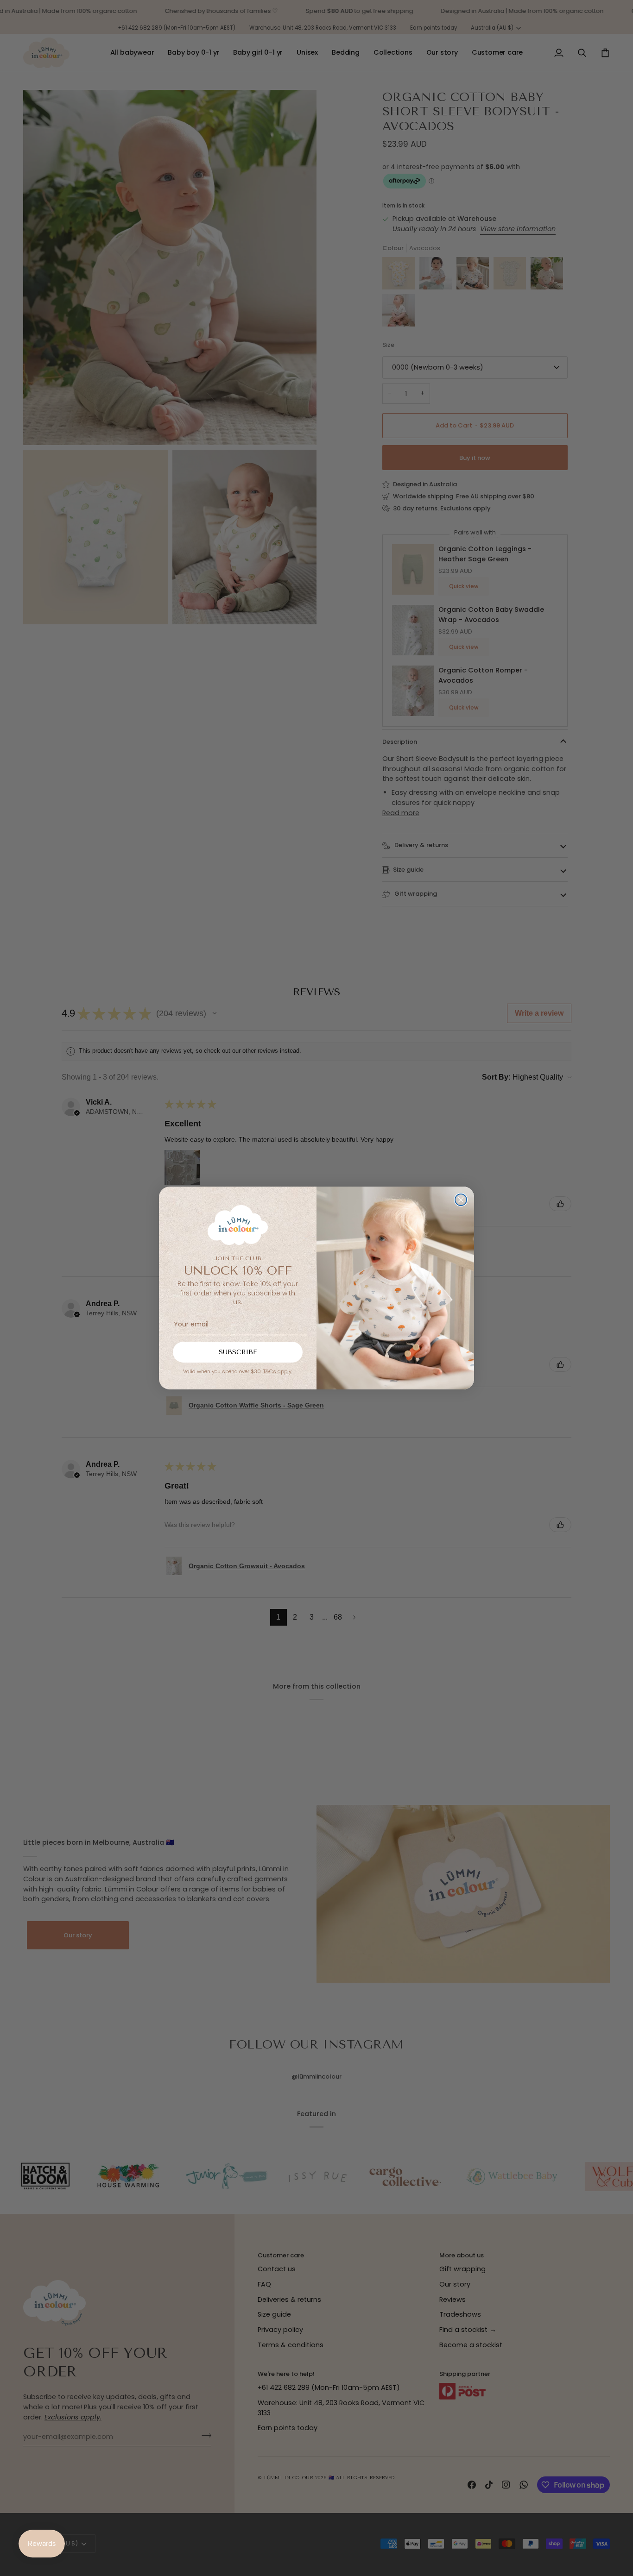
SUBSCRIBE (238, 1352)
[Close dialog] (461, 1200)
